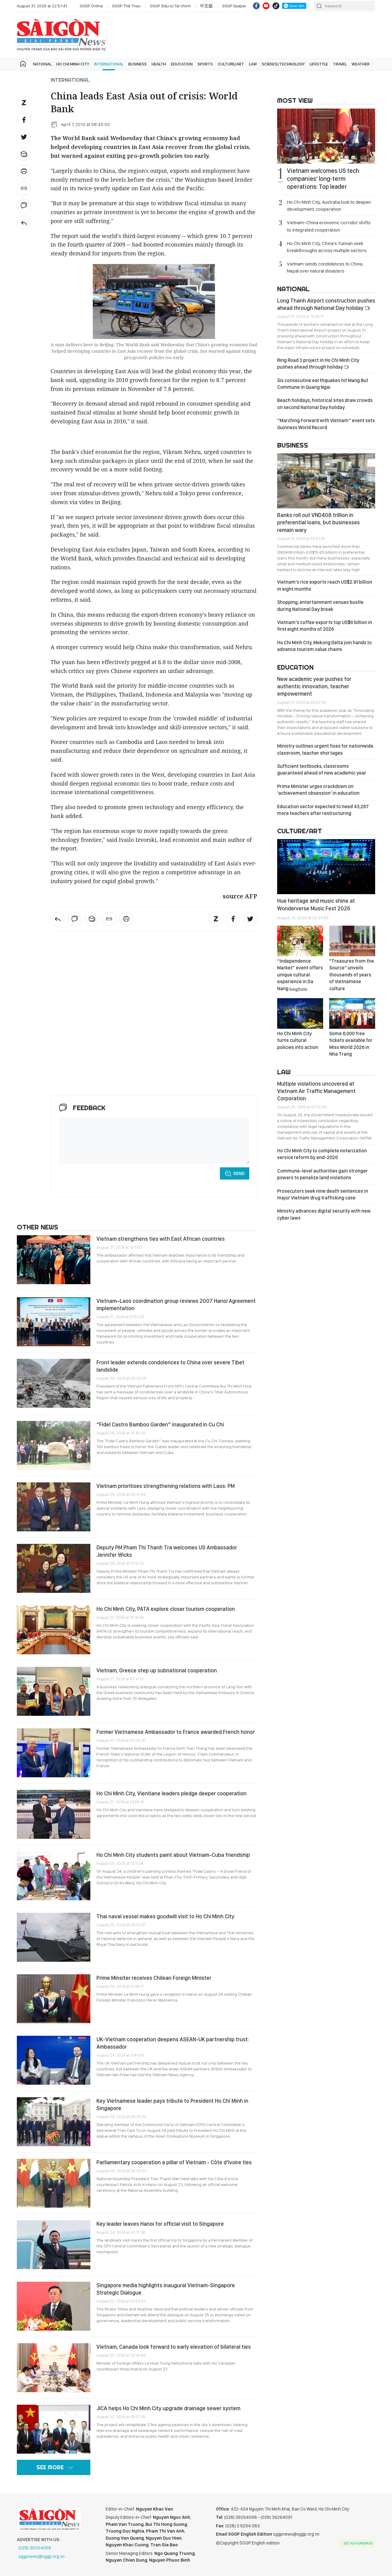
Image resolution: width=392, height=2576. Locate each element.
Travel (340, 64)
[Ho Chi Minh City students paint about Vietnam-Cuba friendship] (54, 1876)
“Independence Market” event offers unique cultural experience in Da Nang (300, 975)
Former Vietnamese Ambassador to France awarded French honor (176, 1732)
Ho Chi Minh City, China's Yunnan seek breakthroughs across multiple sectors (327, 247)
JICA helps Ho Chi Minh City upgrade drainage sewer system (168, 2408)
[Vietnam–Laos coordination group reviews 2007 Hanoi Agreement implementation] (54, 1322)
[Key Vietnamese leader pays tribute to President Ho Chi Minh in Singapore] (54, 2122)
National (42, 64)
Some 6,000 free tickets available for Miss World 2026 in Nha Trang (351, 1044)
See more (50, 2467)
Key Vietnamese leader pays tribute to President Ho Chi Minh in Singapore (172, 2104)
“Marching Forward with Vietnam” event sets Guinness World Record (326, 424)
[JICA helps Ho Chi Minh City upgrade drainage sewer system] (54, 2429)
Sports (205, 64)
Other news (38, 1227)
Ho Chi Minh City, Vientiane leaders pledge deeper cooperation (171, 1793)
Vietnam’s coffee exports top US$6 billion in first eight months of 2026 (325, 626)
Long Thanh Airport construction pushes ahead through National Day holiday (326, 304)
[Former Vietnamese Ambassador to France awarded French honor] (54, 1753)
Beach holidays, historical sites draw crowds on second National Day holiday (325, 404)
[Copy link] (24, 188)
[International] (24, 223)
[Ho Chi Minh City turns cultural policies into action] (300, 1013)
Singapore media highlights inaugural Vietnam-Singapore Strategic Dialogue (166, 2289)
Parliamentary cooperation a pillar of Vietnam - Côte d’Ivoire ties (174, 2162)
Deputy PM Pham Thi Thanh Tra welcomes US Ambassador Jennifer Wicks (167, 1551)
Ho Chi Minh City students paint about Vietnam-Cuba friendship (173, 1855)
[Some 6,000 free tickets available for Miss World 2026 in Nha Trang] (352, 1013)
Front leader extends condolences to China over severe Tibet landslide (170, 1366)
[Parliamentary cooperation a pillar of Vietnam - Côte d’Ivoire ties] (54, 2183)
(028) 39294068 (35, 2548)
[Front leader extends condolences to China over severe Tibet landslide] (54, 1383)
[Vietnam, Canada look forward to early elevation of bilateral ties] (54, 2368)
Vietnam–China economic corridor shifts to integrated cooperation (329, 226)
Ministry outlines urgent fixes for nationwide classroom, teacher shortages (325, 749)
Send (239, 1173)
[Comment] (24, 206)
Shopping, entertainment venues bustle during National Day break (320, 606)
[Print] (24, 171)
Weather (361, 64)
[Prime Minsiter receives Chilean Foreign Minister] (54, 1999)
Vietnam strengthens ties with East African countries (161, 1239)
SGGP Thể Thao (126, 6)
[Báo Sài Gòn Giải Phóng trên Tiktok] (276, 6)
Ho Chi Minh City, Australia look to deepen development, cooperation (329, 206)
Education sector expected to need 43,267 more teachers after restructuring (323, 810)
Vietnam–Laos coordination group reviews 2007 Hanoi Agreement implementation (176, 1305)
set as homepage (358, 2543)
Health (159, 64)
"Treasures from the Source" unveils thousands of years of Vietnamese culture (352, 975)
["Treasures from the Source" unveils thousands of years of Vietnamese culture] (352, 941)
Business (138, 64)
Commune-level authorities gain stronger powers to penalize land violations (322, 1174)
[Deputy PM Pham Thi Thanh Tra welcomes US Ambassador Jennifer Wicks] (54, 1568)
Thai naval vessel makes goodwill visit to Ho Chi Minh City (165, 1916)
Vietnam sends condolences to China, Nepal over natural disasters (325, 267)
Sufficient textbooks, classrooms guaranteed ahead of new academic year (322, 769)
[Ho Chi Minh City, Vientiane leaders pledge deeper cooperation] (54, 1814)
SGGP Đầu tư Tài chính (170, 6)
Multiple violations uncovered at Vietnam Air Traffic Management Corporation (316, 1091)
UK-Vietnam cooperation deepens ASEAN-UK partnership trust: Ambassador (173, 2043)
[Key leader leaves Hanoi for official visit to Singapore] (54, 2245)
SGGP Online (91, 6)
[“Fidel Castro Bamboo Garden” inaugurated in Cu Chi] (54, 1445)
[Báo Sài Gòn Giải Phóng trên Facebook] (256, 6)
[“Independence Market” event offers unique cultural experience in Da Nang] (300, 941)
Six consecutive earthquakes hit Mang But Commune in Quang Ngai (323, 384)
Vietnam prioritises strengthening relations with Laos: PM (166, 1486)
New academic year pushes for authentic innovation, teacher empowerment (314, 686)
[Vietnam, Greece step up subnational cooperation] (54, 1691)
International (109, 64)
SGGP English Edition (61, 35)
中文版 (206, 6)
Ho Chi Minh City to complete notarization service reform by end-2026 (322, 1154)
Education (182, 64)
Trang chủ (23, 64)
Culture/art (231, 64)
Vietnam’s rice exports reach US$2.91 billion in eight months (325, 585)
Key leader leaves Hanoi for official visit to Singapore (160, 2224)
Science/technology (283, 64)
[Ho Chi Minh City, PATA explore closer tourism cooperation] (54, 1630)
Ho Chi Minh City (73, 64)
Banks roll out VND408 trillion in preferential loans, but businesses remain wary (318, 522)
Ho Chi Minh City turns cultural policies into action (298, 1040)
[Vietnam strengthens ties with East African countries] (54, 1260)
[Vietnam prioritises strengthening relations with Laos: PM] (54, 1507)
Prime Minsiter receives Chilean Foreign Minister (154, 1978)
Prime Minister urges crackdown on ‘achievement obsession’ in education (318, 790)
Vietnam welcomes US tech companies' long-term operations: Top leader (323, 179)
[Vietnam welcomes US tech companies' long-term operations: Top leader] (326, 136)
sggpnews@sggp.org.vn (41, 2556)
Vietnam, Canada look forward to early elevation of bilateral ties (174, 2347)
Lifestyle (319, 64)
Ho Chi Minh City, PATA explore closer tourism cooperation (166, 1609)
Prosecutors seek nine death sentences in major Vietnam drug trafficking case (323, 1194)
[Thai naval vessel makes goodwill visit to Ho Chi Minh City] (54, 1937)
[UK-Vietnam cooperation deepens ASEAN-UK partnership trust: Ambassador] (54, 2060)
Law (253, 64)
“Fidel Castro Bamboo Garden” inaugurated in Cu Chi (160, 1424)
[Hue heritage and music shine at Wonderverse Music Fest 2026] (326, 867)
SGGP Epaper (234, 6)
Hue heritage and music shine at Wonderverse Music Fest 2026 (316, 904)
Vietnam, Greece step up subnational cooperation (157, 1670)
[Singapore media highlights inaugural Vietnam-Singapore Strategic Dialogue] (54, 2306)
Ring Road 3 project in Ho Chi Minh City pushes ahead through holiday (318, 364)
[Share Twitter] (24, 137)
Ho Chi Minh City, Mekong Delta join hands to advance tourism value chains (324, 646)
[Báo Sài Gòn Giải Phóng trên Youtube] (266, 6)
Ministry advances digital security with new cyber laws (324, 1214)
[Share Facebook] (24, 120)
